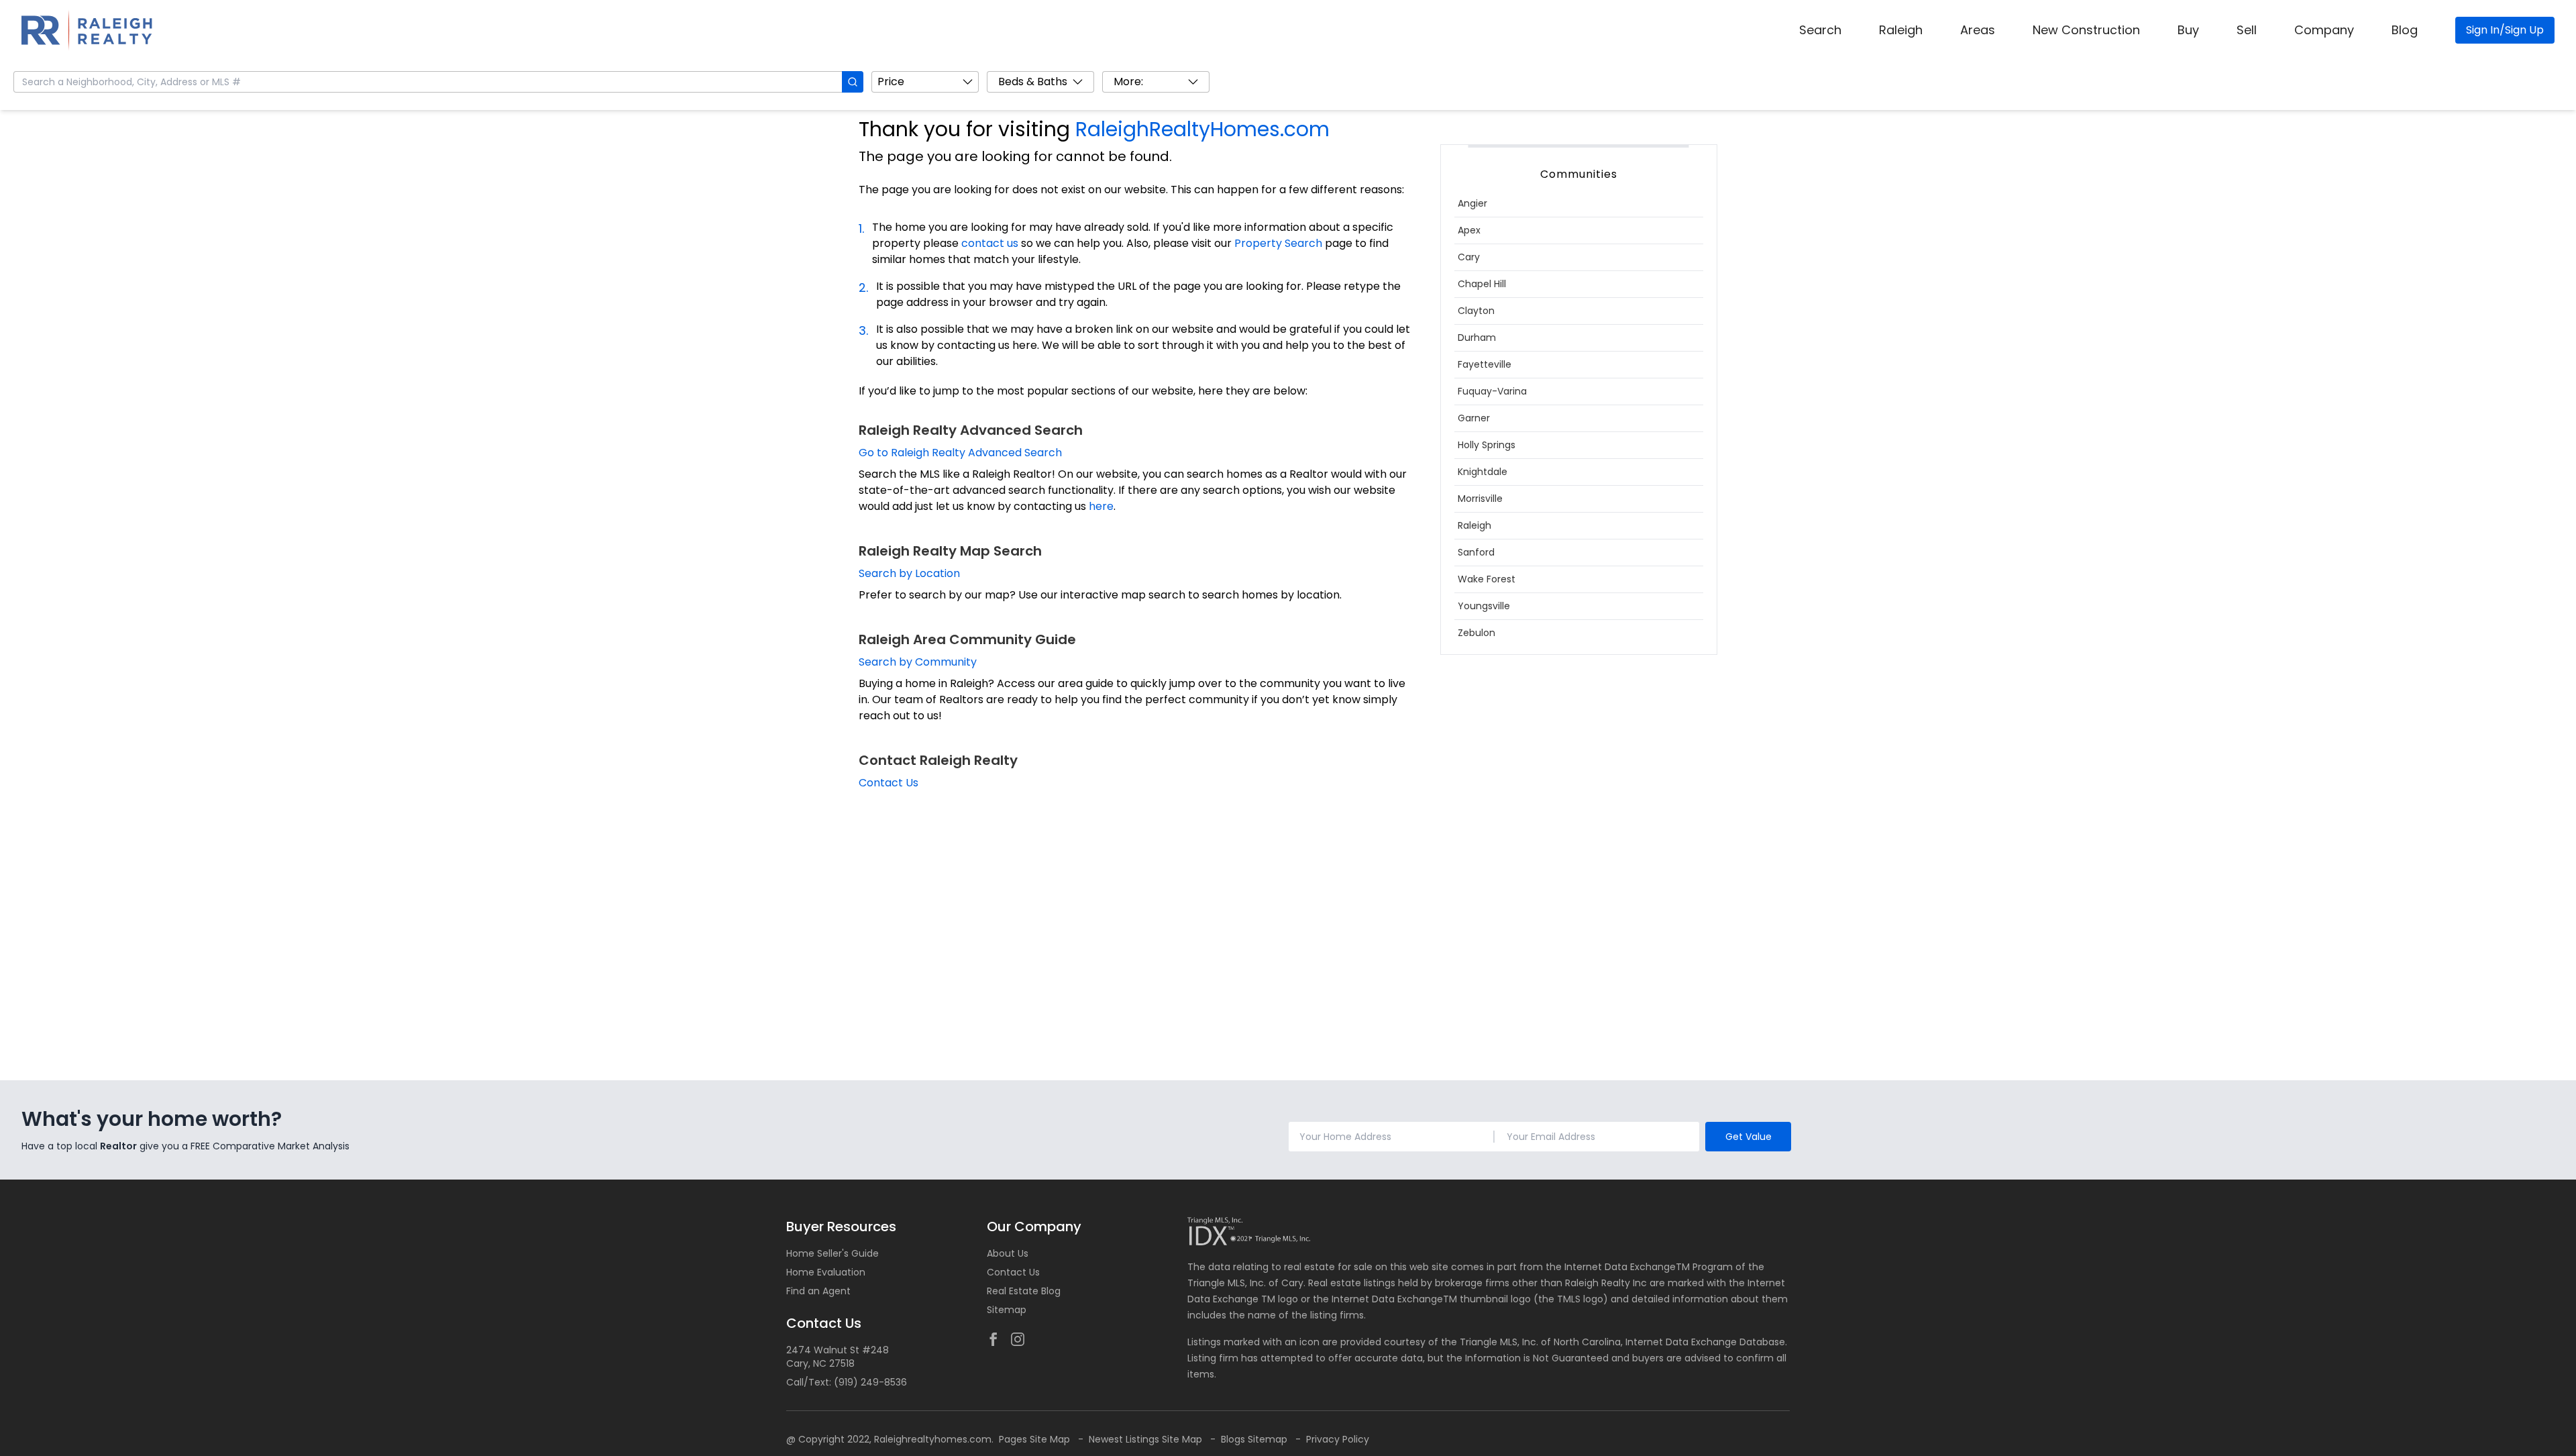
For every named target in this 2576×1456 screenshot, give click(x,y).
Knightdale (1483, 472)
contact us (990, 243)
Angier (1472, 203)
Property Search (1278, 243)
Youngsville (1484, 606)
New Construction (2086, 30)
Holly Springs (1487, 445)
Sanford (1476, 552)
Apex (1469, 230)
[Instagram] (1018, 1339)
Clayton (1476, 311)
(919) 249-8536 (870, 1382)
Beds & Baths (1033, 82)
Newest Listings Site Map (1147, 1439)
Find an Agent (818, 1291)
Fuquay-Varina (1492, 391)
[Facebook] (994, 1339)
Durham (1477, 337)
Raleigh (1901, 30)
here (1101, 506)
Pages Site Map (1036, 1439)
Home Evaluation (826, 1272)
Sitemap (1007, 1310)
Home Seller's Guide (833, 1253)
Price (891, 82)
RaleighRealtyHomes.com (1202, 129)
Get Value (1749, 1137)
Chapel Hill (1482, 284)
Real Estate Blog (1024, 1291)
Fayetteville (1485, 364)
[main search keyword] (853, 82)
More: (1128, 82)
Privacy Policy (1338, 1439)
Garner (1474, 418)
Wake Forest (1487, 579)
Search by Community (918, 662)
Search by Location (909, 573)
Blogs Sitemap (1255, 1439)
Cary (1469, 257)
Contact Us (889, 783)
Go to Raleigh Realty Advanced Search (960, 453)
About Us (1008, 1253)
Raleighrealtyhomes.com (933, 1439)
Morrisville (1480, 499)
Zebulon (1477, 633)
